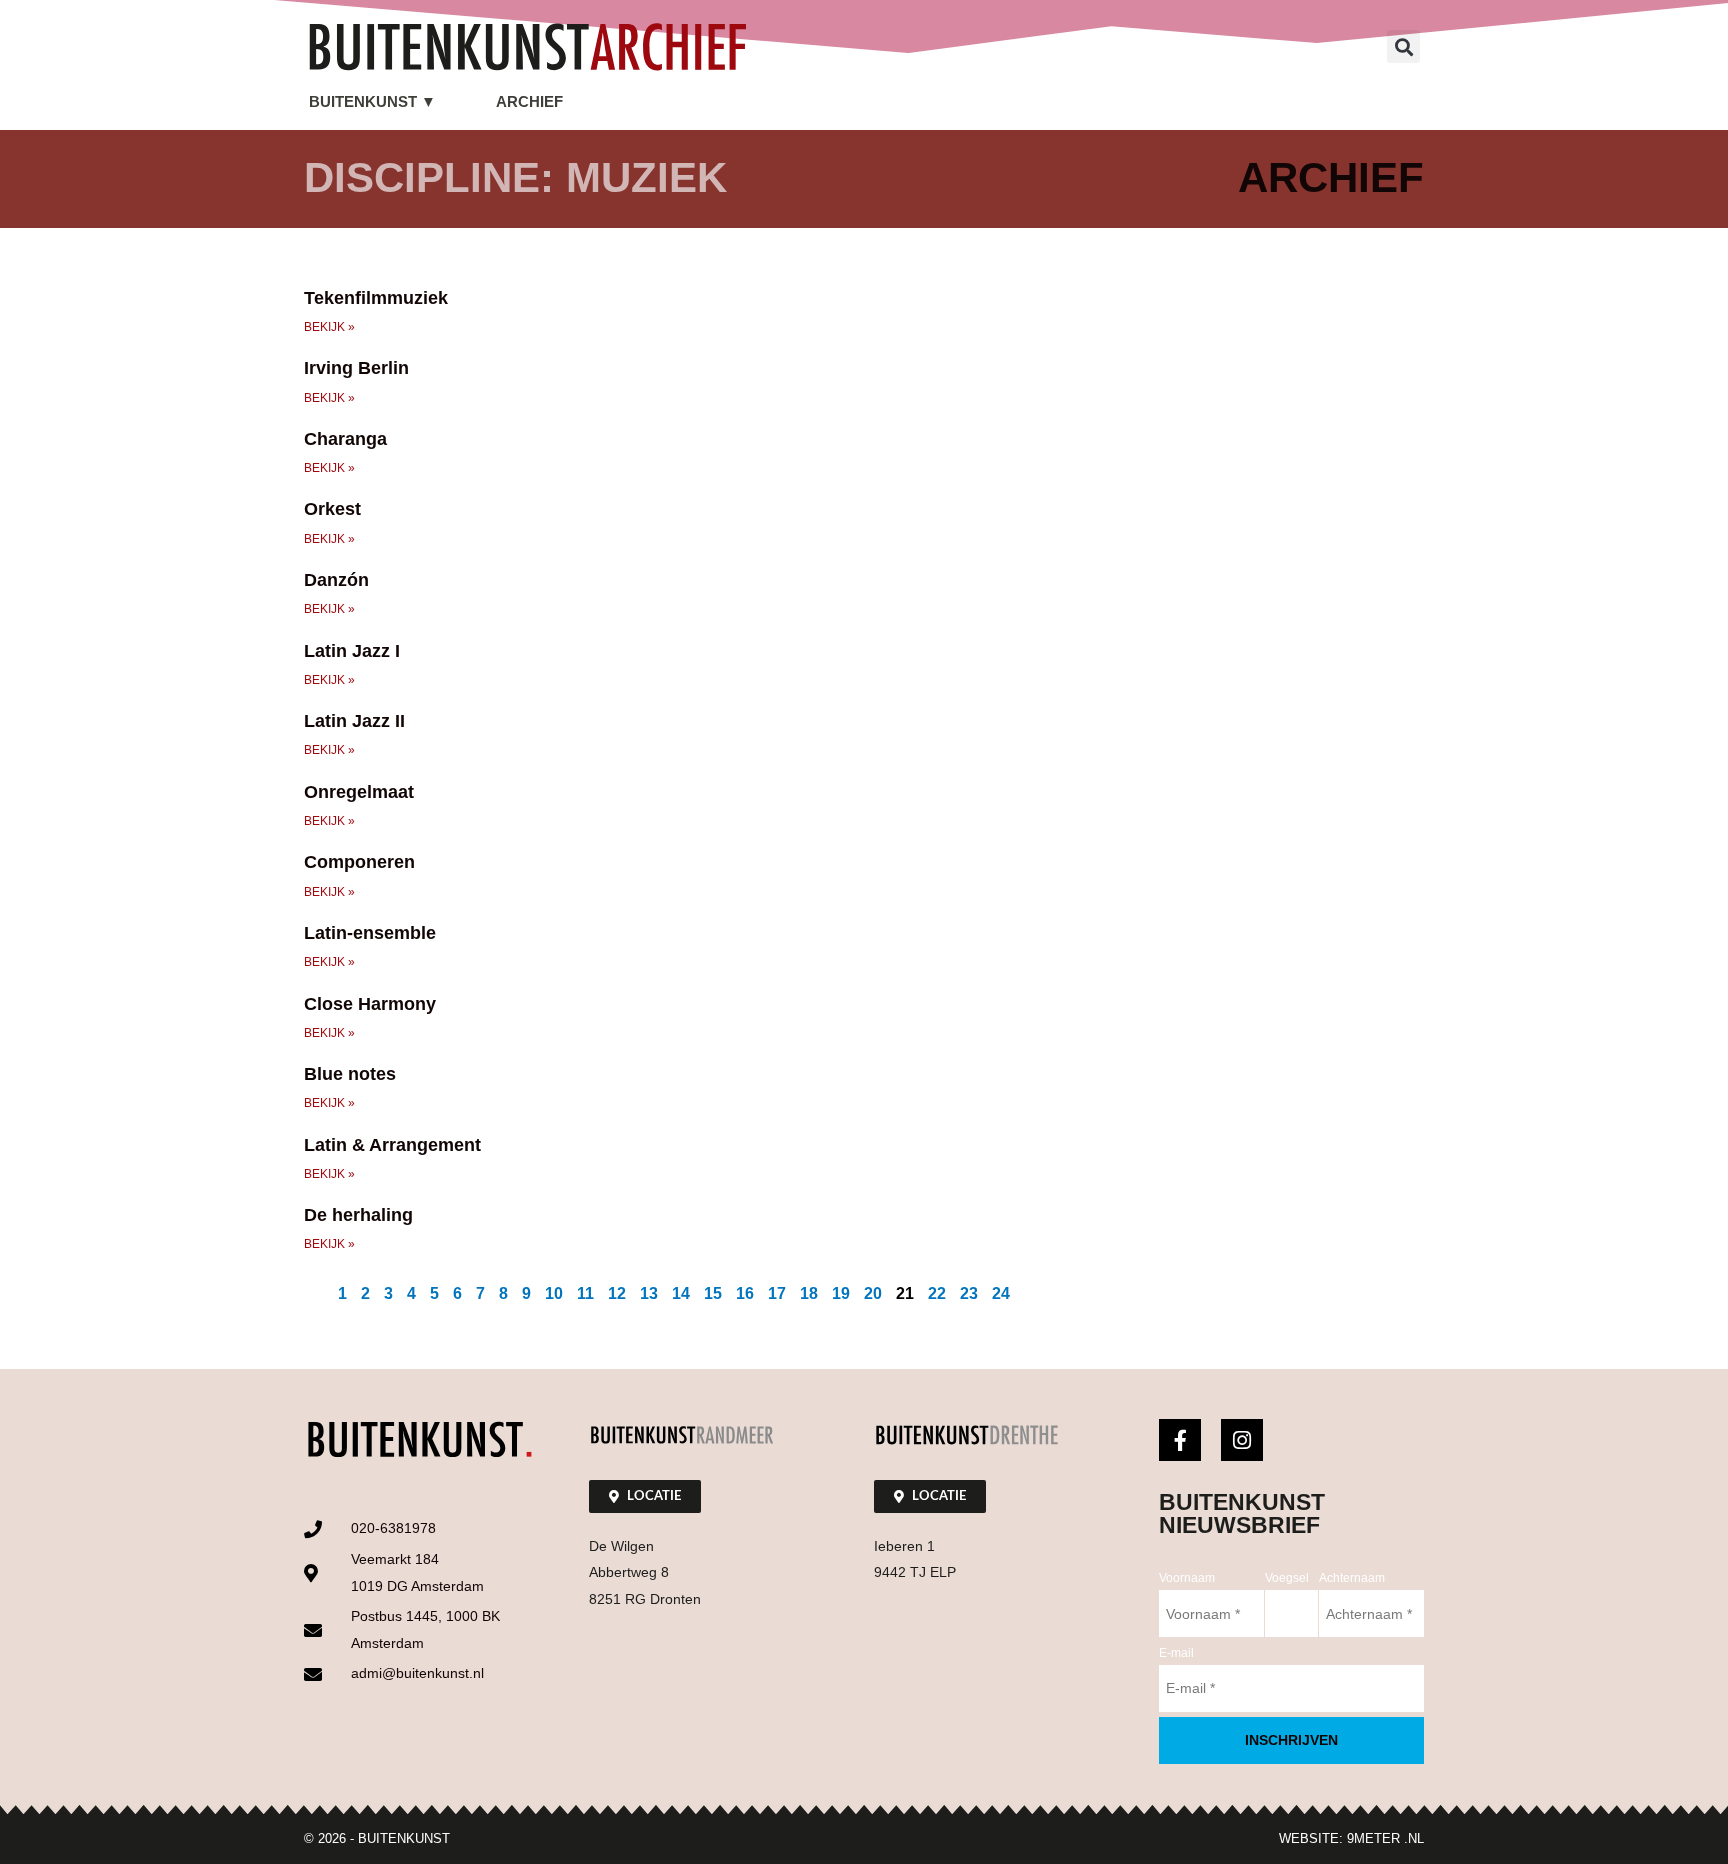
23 (969, 1293)
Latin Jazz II (354, 721)
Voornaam (1187, 1578)
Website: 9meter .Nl (1351, 1838)
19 (841, 1293)
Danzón (336, 580)
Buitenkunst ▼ (372, 101)
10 (554, 1293)
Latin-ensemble (370, 933)
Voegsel (1287, 1578)
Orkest (332, 509)
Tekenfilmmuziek (376, 298)
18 (809, 1293)
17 (777, 1293)
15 (713, 1293)
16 (745, 1293)
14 (681, 1293)
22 (937, 1293)
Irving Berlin (356, 368)
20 (873, 1293)
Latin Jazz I (352, 651)
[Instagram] (1242, 1440)
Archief (529, 101)
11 (585, 1293)
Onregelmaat (359, 792)
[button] (1403, 46)
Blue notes (350, 1074)
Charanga (345, 439)
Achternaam (1352, 1578)
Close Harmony (370, 1004)
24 (1001, 1293)
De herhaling (358, 1215)
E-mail (1176, 1653)
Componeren (359, 862)
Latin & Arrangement (392, 1145)
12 (617, 1293)
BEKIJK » (329, 327)
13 (649, 1293)
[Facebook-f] (1180, 1440)
